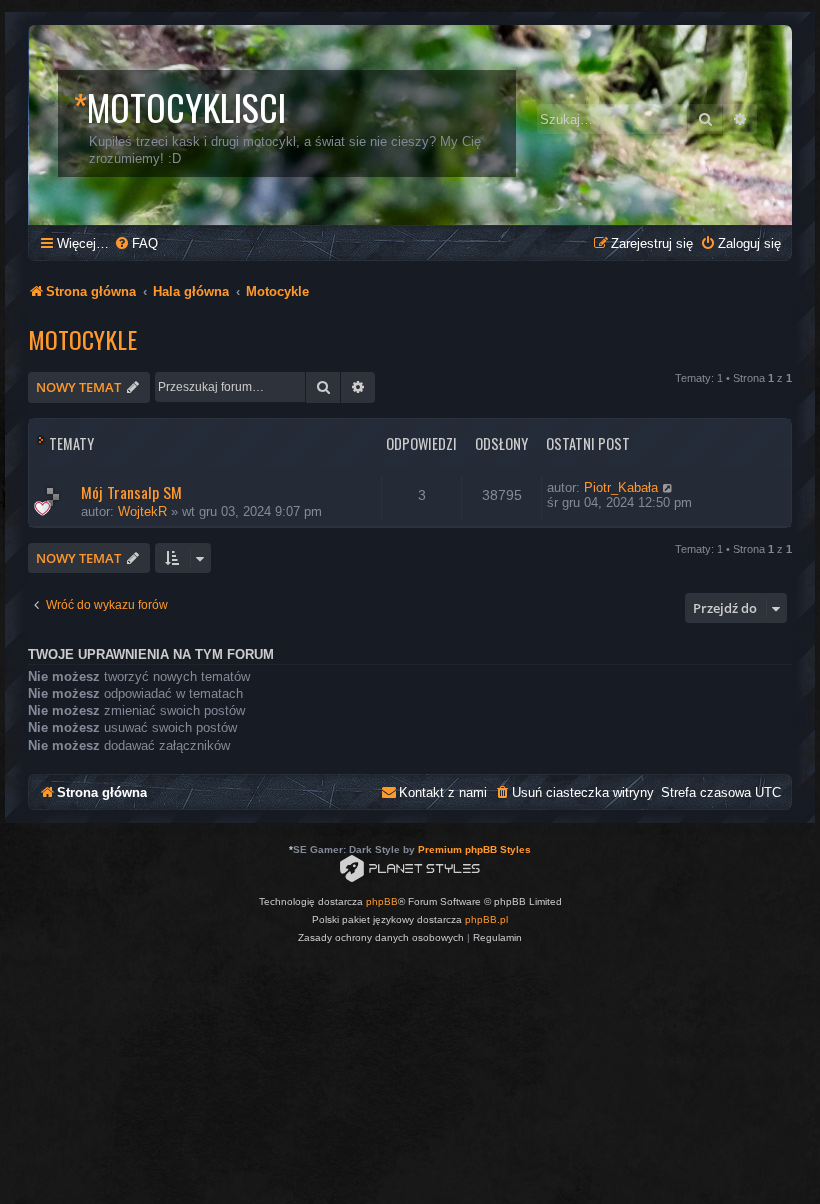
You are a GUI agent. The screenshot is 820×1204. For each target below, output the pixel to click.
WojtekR (142, 511)
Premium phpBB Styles (474, 849)
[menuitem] (136, 243)
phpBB (382, 901)
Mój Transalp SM (131, 492)
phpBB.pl (486, 919)
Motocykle (82, 339)
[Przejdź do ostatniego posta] (668, 487)
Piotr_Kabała (621, 487)
